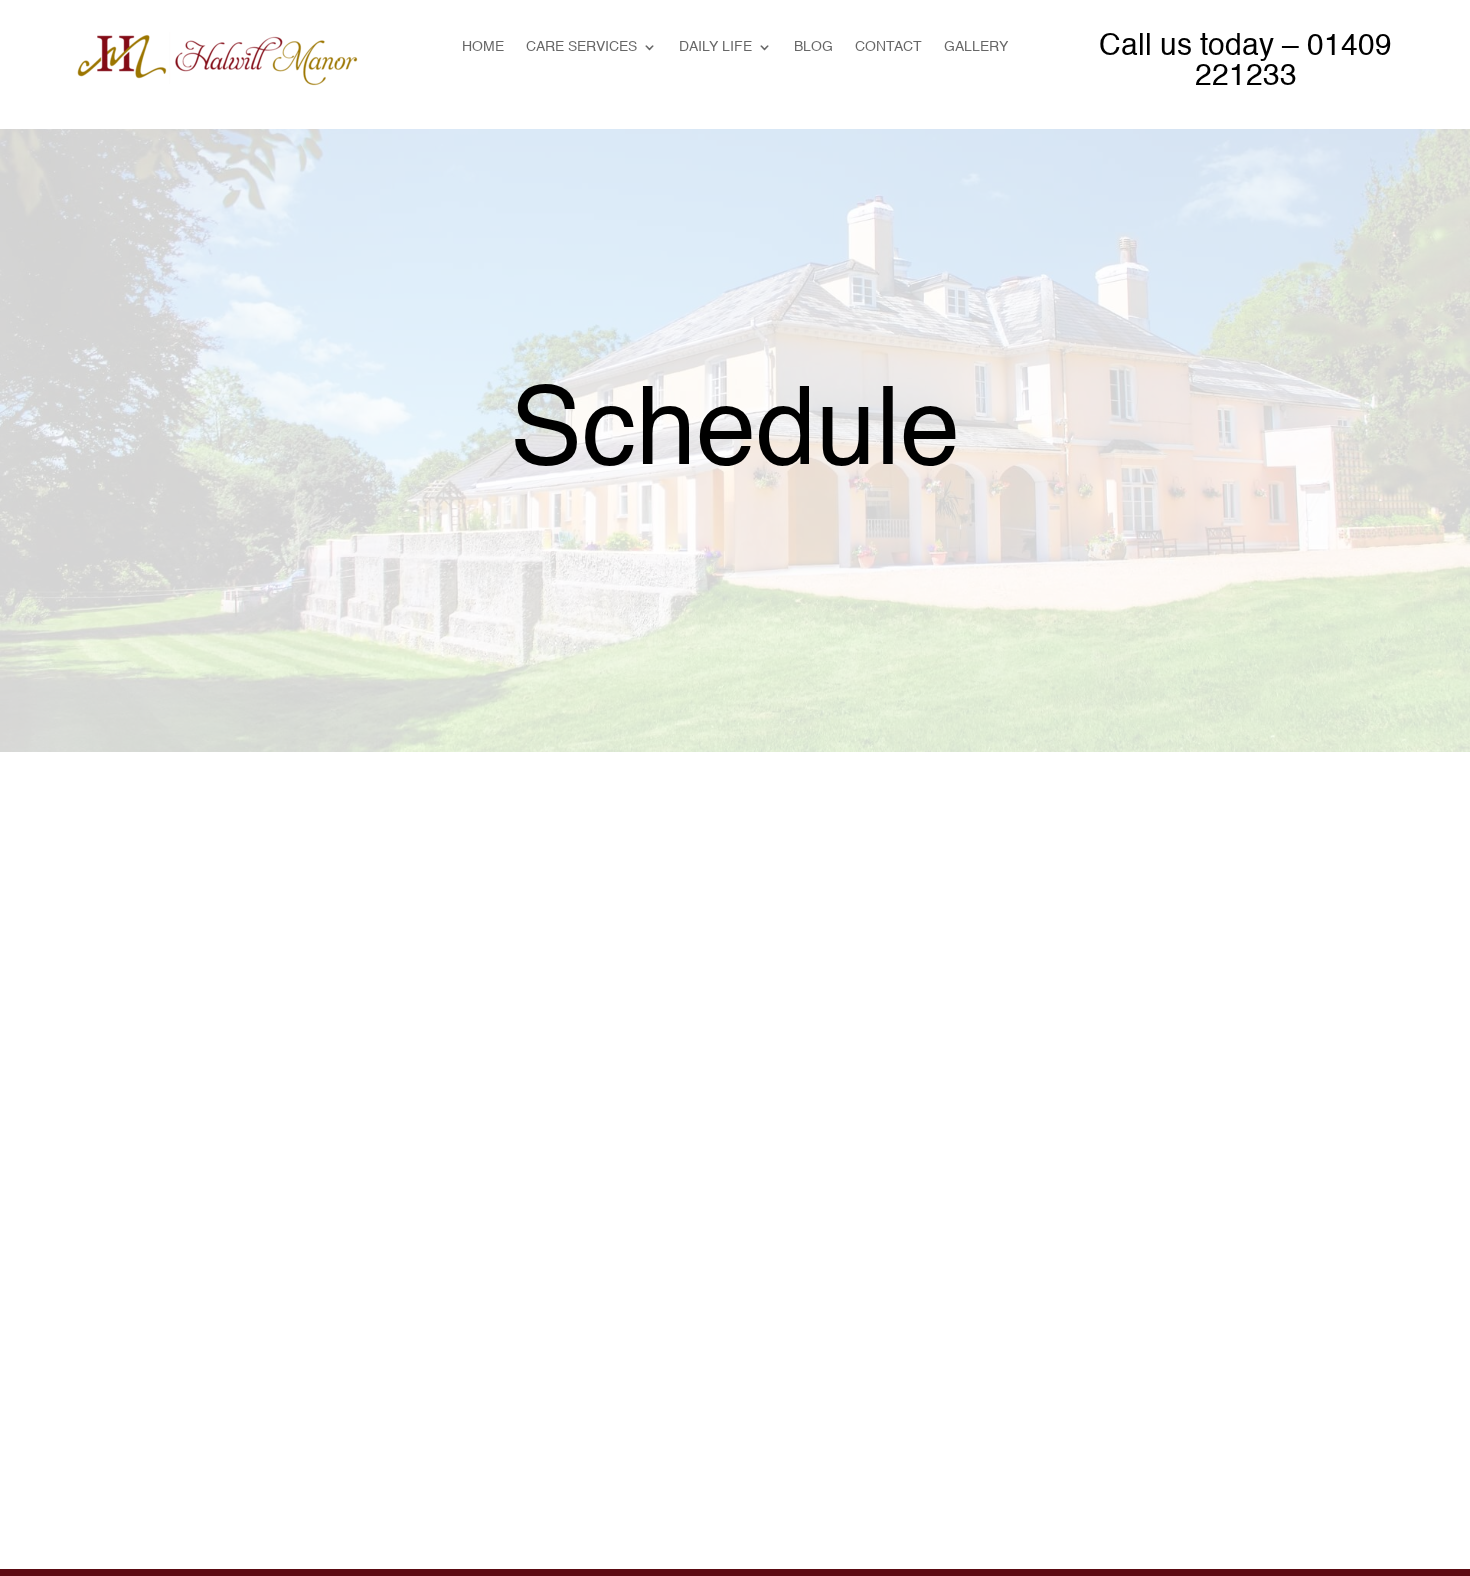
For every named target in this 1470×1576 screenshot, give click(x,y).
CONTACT (888, 47)
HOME (483, 47)
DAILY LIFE (715, 47)
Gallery (976, 47)
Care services (581, 47)
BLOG (813, 47)
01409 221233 (1294, 62)
